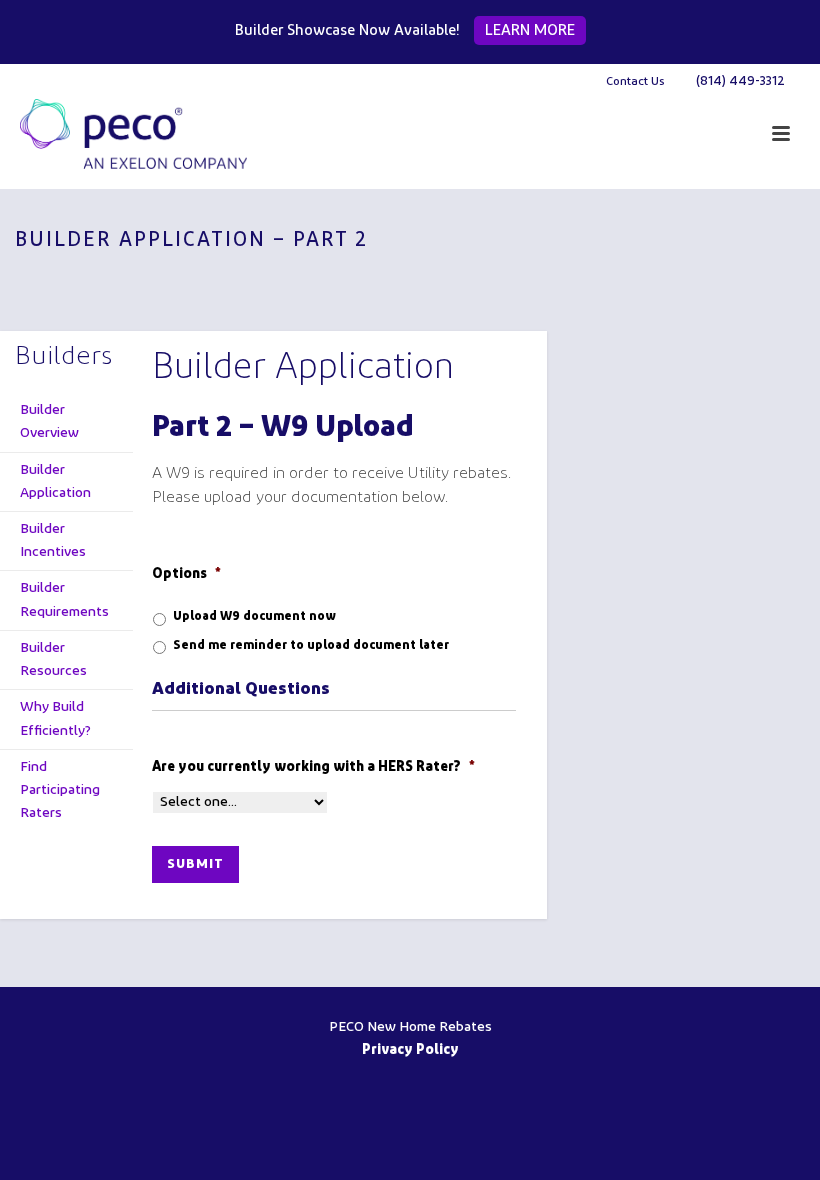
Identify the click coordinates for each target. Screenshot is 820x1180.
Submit (195, 864)
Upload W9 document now (254, 617)
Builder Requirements (64, 600)
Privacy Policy (410, 1050)
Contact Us (635, 82)
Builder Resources (53, 660)
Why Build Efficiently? (55, 719)
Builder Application (55, 482)
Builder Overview (49, 422)
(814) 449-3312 (740, 81)
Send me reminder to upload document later (311, 646)
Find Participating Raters (60, 790)
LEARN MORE (530, 31)
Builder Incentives (53, 541)
